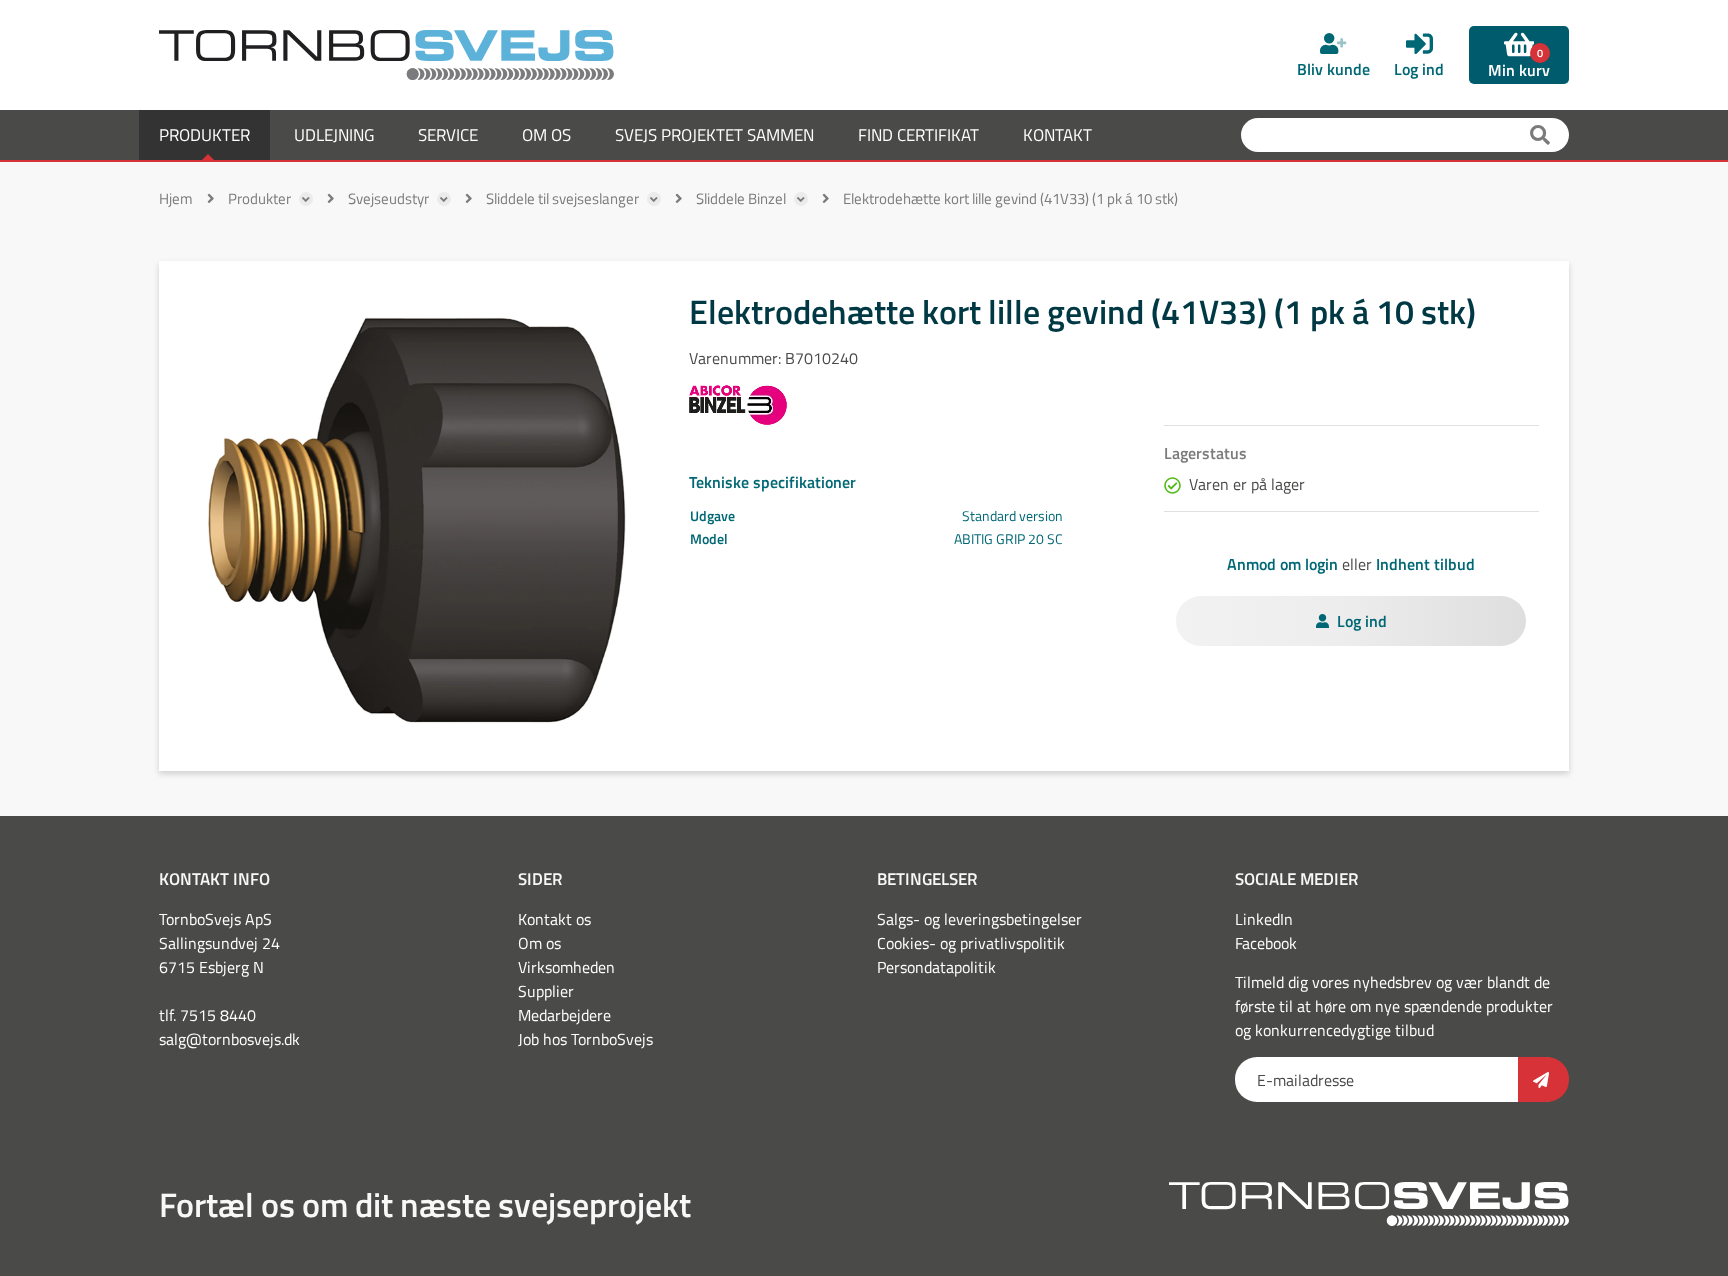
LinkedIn (1264, 919)
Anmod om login (1282, 564)
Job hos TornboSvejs (585, 1039)
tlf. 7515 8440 (207, 1015)
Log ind (1362, 621)
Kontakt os (554, 919)
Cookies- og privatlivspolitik (971, 943)
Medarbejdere (564, 1015)
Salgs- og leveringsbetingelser (979, 919)
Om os (539, 943)
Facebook (1266, 943)
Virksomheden (566, 967)
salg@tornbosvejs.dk (229, 1039)
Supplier (546, 991)
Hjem (176, 198)
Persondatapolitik (936, 967)
